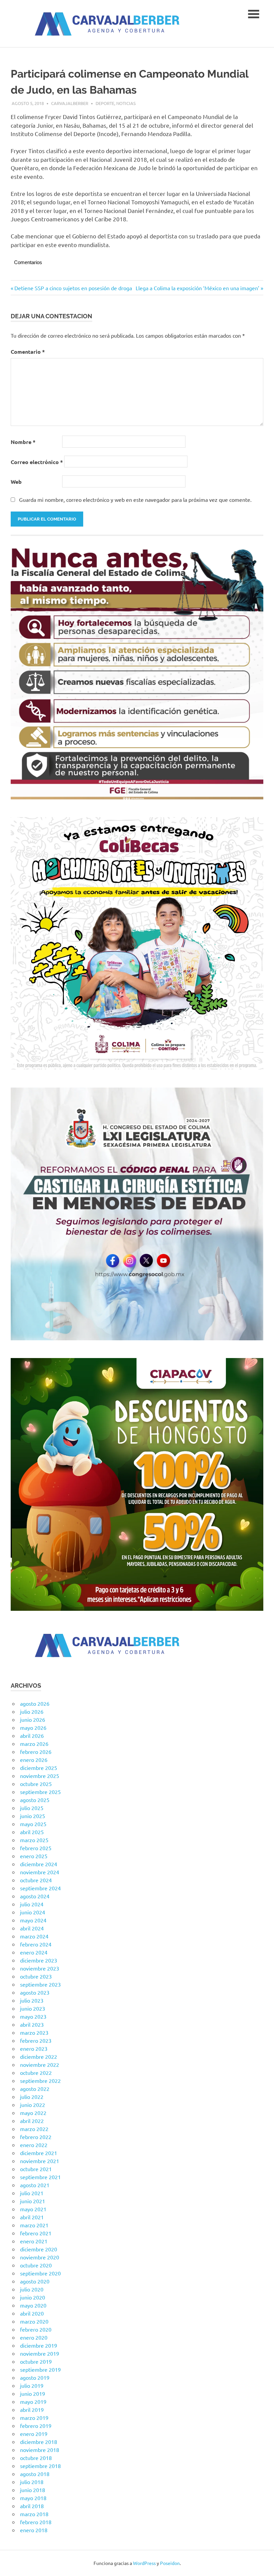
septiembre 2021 (40, 2177)
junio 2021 (33, 2201)
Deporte (105, 103)
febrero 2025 (36, 1848)
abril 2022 (32, 2121)
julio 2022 (32, 2097)
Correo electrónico (37, 462)
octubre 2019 (36, 2361)
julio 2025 (32, 1808)
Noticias (126, 103)
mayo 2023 (33, 2016)
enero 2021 (34, 2241)
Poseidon (170, 2563)
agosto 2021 (35, 2185)
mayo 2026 (33, 1727)
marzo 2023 (34, 2032)
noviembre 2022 (40, 2064)
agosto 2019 (35, 2377)
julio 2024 (32, 1904)
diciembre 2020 (39, 2249)
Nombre (23, 442)
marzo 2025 (34, 1840)
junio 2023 (33, 2008)
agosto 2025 (35, 1800)
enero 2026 (34, 1760)
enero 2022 (34, 2145)
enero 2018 (34, 2530)
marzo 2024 (34, 1936)
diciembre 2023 (39, 1960)
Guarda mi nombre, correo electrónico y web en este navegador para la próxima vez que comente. (135, 499)
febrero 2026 (36, 1752)
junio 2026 (33, 1719)
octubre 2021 (36, 2169)
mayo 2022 (33, 2113)
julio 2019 (32, 2385)
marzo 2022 (34, 2129)
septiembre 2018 (40, 2466)
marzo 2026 (34, 1744)
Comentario (28, 352)
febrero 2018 (36, 2522)
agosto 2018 (35, 2474)
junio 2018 (33, 2490)
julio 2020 (32, 2289)
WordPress (144, 2563)
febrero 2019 (36, 2426)
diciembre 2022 (39, 2056)
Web (16, 482)
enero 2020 (34, 2337)
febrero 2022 (36, 2137)
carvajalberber (70, 103)
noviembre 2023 (40, 1968)
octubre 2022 (36, 2073)
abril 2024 (32, 1928)
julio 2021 (32, 2193)
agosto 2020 (35, 2281)
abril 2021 (32, 2217)
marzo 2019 (34, 2418)
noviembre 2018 (40, 2450)
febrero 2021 (36, 2233)
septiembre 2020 (40, 2273)
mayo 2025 (33, 1824)
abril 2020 (32, 2313)
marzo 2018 (34, 2514)
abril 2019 (32, 2410)
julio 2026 (32, 1711)
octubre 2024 (36, 1880)
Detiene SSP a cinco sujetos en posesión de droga (73, 288)
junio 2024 (33, 1912)
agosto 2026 (35, 1703)
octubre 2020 (36, 2265)
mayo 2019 (33, 2401)
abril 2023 (32, 2024)
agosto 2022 (35, 2089)
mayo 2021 (33, 2209)
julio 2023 (32, 2000)
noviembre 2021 (40, 2161)
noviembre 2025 (40, 1776)
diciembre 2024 (39, 1864)
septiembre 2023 (40, 1984)
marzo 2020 (34, 2321)
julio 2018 (32, 2482)
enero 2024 (34, 1952)
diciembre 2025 (39, 1768)
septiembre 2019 (40, 2369)
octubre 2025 (36, 1784)
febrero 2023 (36, 2040)
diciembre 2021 (39, 2153)
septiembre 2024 (40, 1888)
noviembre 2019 (40, 2353)
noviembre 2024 (40, 1872)
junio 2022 (33, 2105)
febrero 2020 (36, 2329)
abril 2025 (32, 1832)
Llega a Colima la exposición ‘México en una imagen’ (197, 288)
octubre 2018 (36, 2458)
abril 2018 (32, 2506)
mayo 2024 (33, 1920)
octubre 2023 (36, 1976)
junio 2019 (33, 2393)
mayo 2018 (33, 2498)
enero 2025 (34, 1856)
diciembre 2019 (39, 2345)
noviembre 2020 (40, 2257)
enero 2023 (34, 2048)
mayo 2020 (33, 2305)
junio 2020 (33, 2297)
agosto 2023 (35, 1992)
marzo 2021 (34, 2225)
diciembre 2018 (39, 2442)
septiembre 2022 (40, 2081)
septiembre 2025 (40, 1792)
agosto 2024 (35, 1896)
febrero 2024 (36, 1944)
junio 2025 (33, 1816)
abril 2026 (32, 1735)
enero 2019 (34, 2434)
